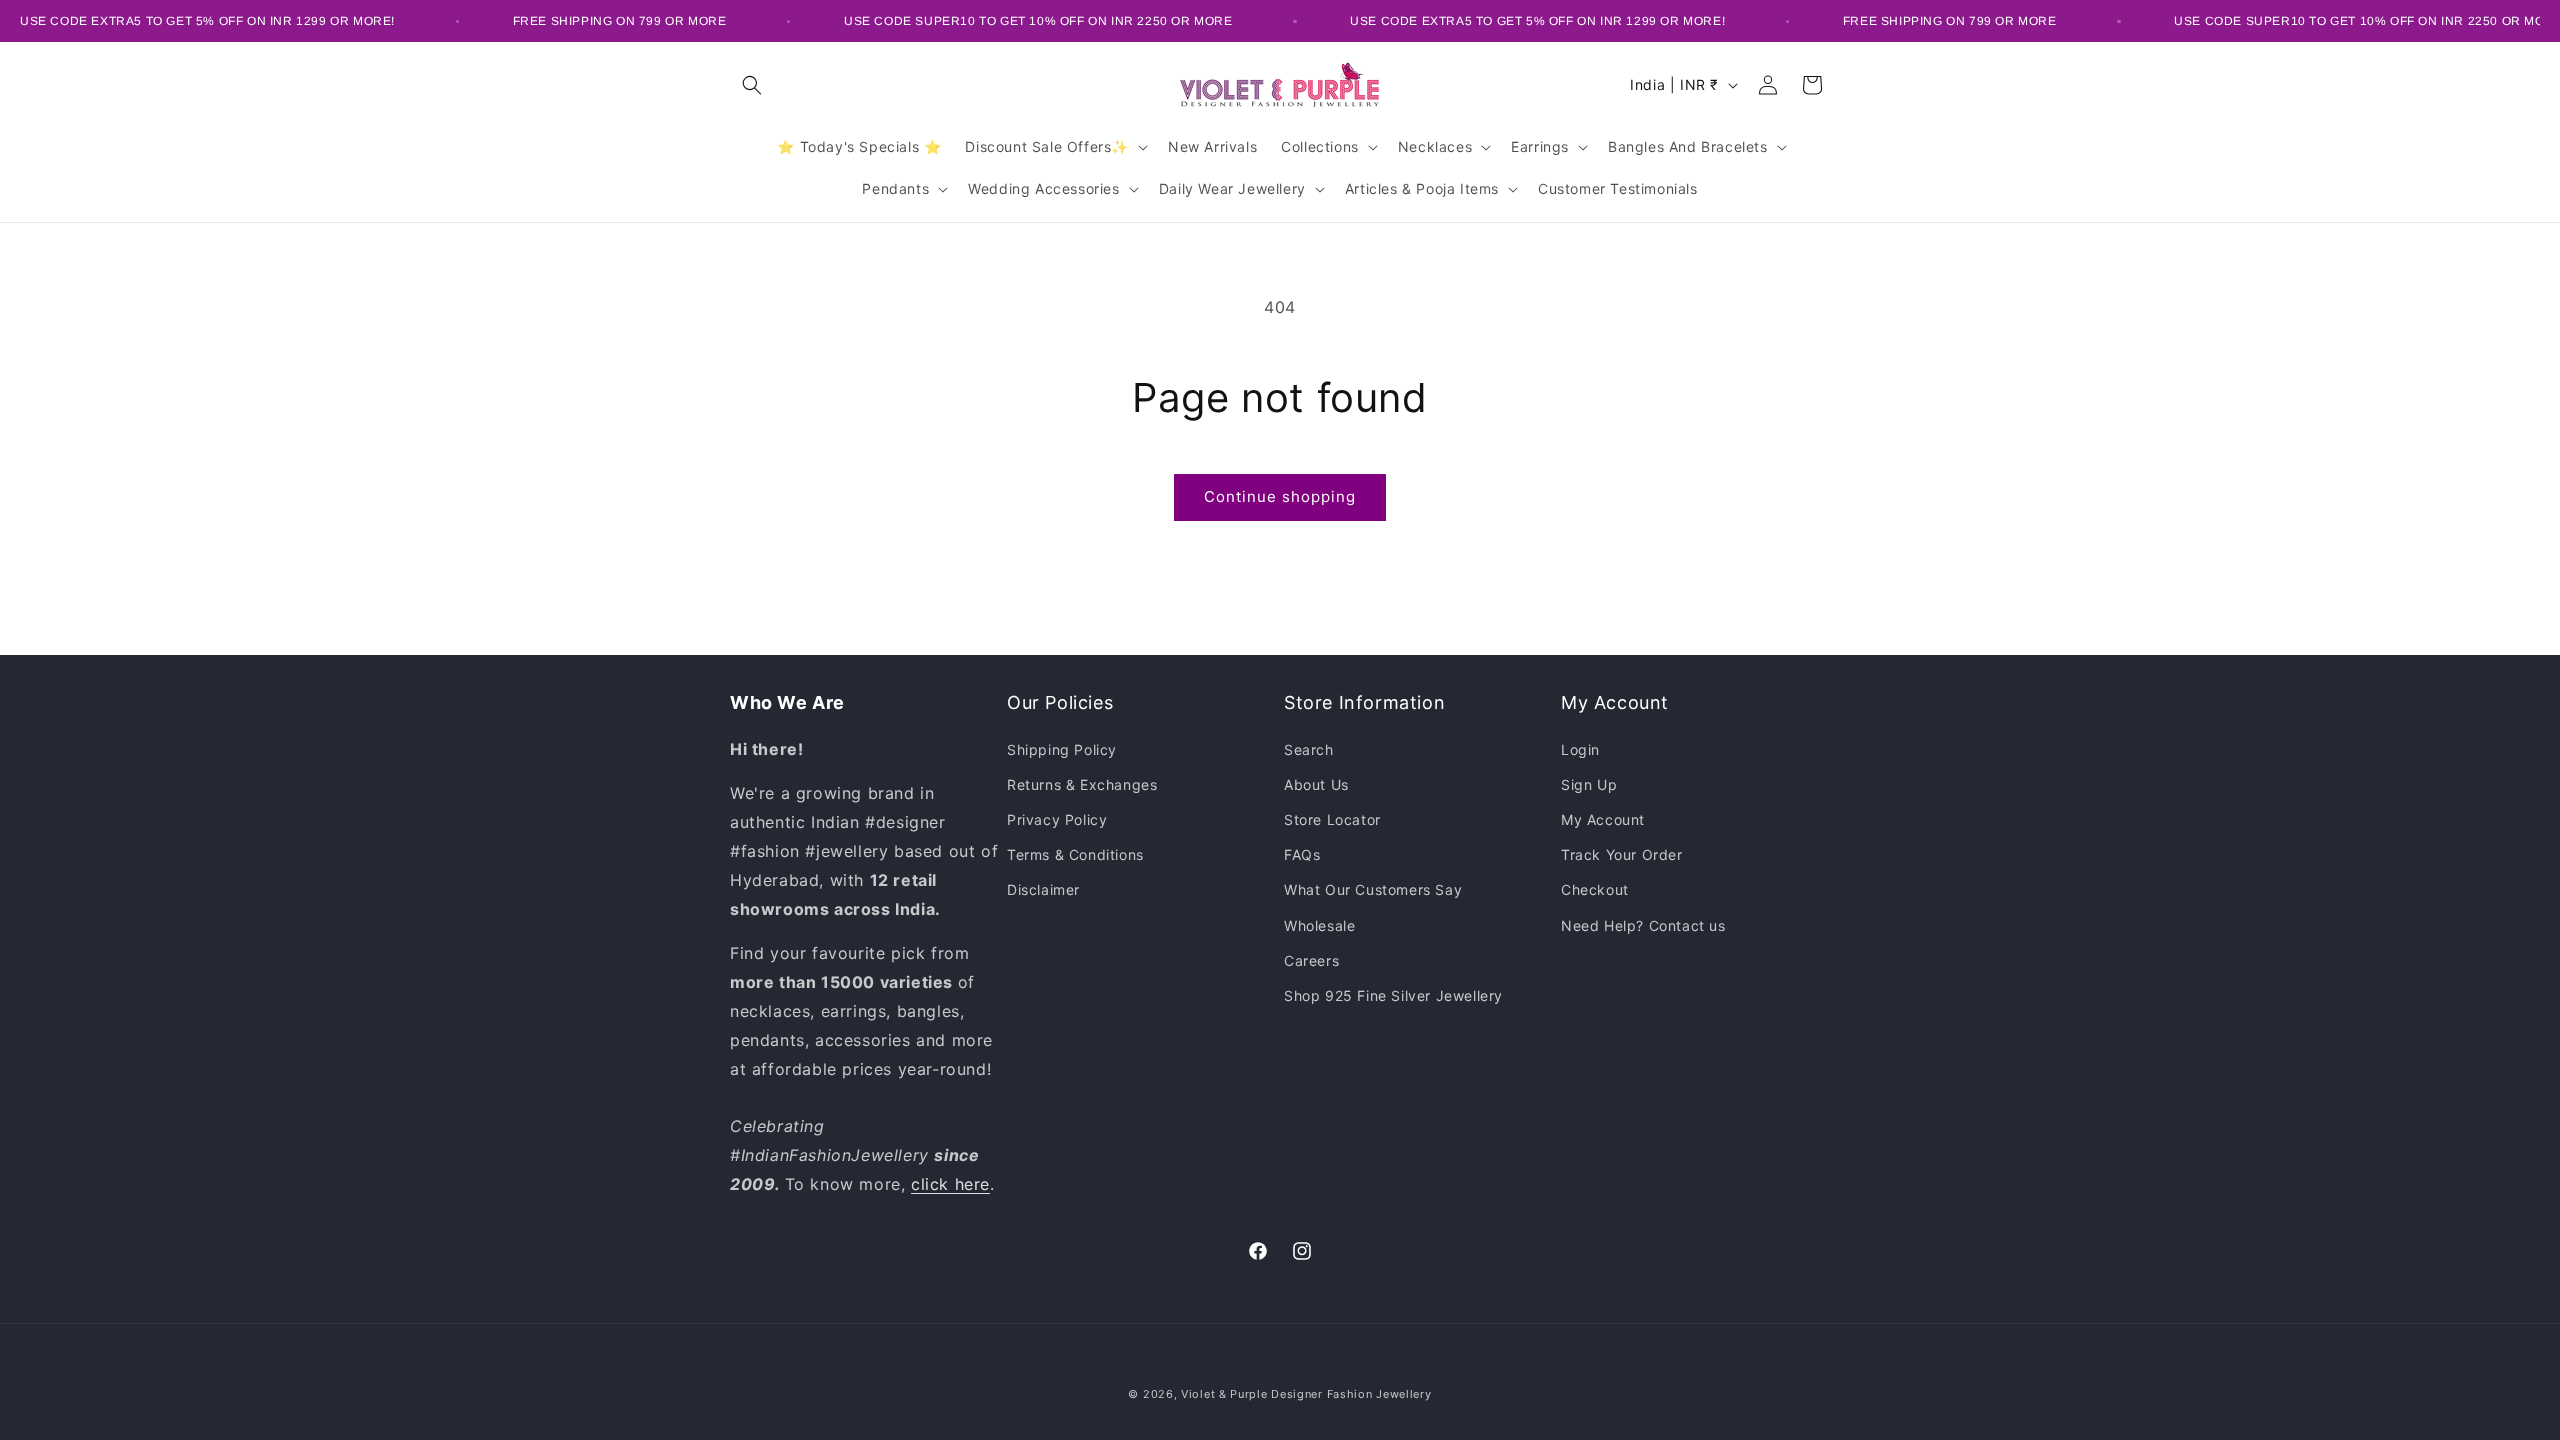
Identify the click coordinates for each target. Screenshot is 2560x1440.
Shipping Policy (1062, 749)
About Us (1316, 784)
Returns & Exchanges (1082, 784)
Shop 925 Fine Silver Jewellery (1393, 995)
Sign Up (1589, 784)
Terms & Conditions (1075, 854)
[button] (752, 85)
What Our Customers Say (1373, 889)
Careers (1311, 960)
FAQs (1302, 854)
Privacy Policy (1057, 819)
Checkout (1595, 889)
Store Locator (1332, 819)
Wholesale (1319, 925)
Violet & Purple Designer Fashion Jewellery (1306, 1394)
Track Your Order (1622, 854)
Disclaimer (1043, 889)
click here (950, 1184)
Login (1580, 749)
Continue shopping (1280, 496)
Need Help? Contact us (1643, 925)
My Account (1603, 819)
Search (1309, 749)
